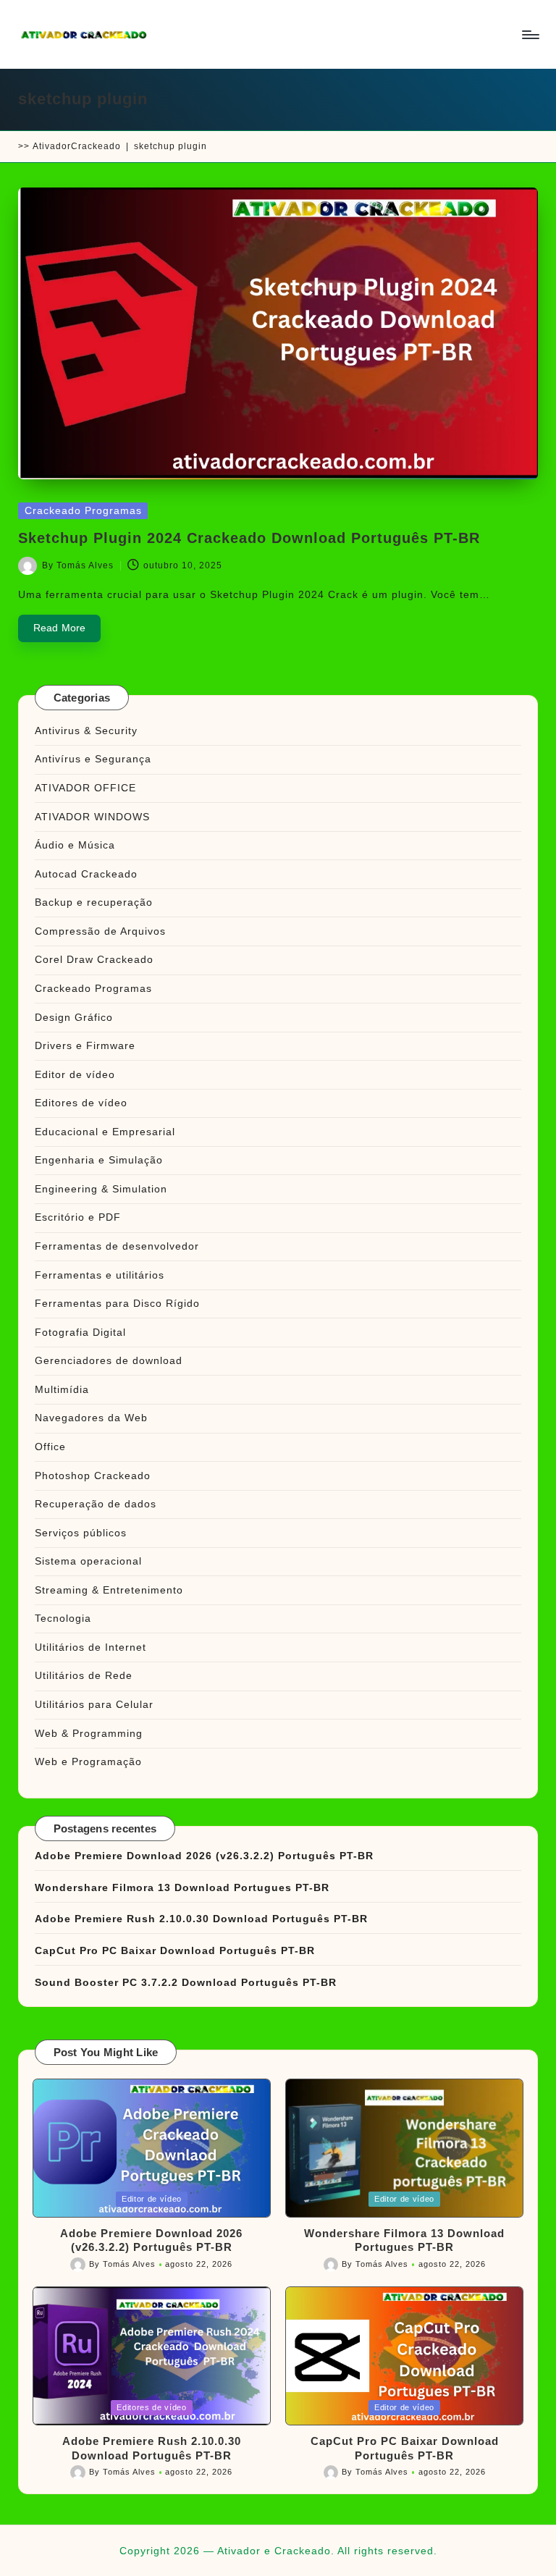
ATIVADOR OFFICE (85, 788)
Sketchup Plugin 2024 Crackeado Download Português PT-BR (249, 538)
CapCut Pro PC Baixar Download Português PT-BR (175, 1950)
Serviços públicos (81, 1533)
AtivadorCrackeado (77, 146)
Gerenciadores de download (109, 1360)
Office (50, 1447)
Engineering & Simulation (101, 1189)
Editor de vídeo (75, 1074)
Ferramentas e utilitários (100, 1275)
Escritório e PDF (78, 1217)
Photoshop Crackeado (93, 1476)
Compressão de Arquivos (100, 931)
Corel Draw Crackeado (94, 959)
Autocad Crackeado (86, 874)
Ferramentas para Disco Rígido (117, 1303)
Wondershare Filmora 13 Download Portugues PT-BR (182, 1887)
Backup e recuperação (94, 902)
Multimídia (62, 1389)
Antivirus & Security (86, 731)
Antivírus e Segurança (93, 759)
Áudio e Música (75, 845)
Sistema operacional (88, 1561)
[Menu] (530, 35)
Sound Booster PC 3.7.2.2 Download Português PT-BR (186, 1982)
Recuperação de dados (96, 1504)
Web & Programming (89, 1733)
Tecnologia (63, 1618)
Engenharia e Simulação (99, 1160)
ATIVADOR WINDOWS (92, 817)
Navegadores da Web (91, 1418)
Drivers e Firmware (85, 1045)
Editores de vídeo (81, 1103)
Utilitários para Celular (94, 1704)
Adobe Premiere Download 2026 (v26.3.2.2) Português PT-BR (204, 1856)
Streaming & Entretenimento (109, 1590)
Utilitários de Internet (90, 1647)
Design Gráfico (74, 1017)
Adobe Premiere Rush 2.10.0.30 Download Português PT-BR (201, 1919)
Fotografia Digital (80, 1332)
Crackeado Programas (83, 511)
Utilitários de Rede (84, 1675)
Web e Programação (88, 1761)
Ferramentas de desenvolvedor (117, 1246)
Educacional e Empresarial (105, 1132)
